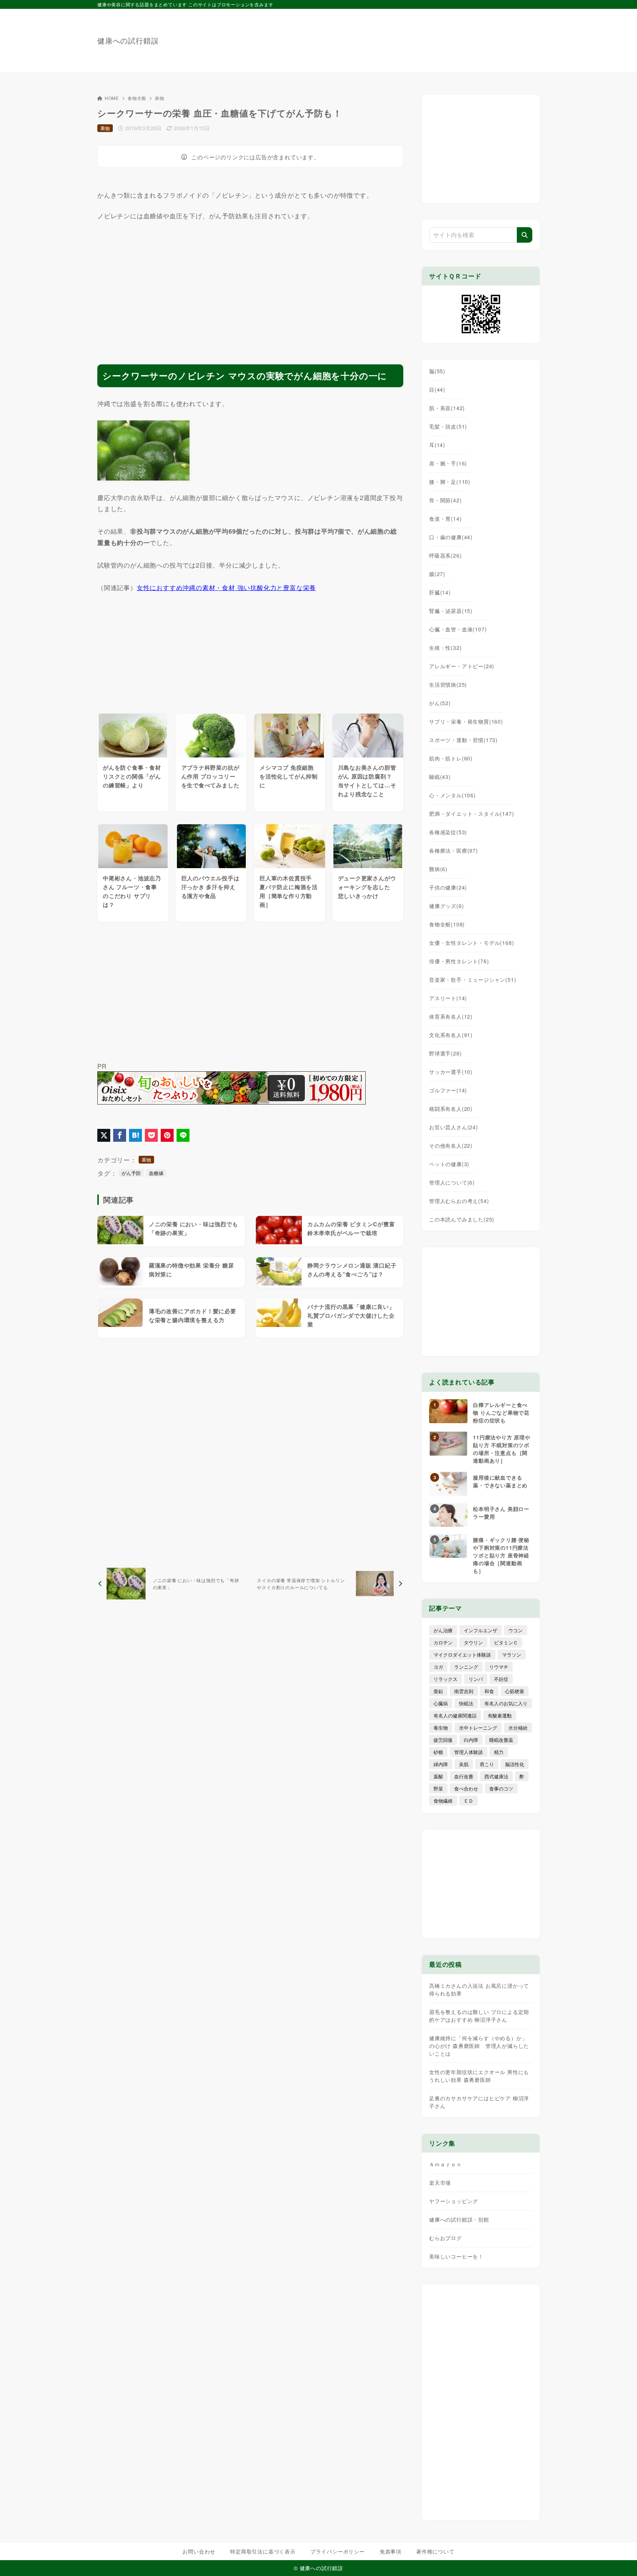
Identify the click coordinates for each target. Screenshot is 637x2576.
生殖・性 (445, 648)
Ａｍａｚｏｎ (445, 2164)
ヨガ (438, 1667)
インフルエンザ (481, 1630)
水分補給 (518, 1728)
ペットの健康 (449, 1164)
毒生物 (441, 1728)
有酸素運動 (500, 1715)
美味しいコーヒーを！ (456, 2256)
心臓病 (441, 1703)
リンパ (476, 1679)
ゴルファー (448, 1090)
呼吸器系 (445, 555)
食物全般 (137, 98)
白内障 (471, 1740)
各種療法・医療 (454, 850)
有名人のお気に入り (506, 1703)
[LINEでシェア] (183, 1135)
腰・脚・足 (450, 482)
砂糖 (438, 1752)
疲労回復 (443, 1740)
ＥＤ (469, 1801)
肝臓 (440, 592)
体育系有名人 (451, 1016)
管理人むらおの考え (459, 1201)
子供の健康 (448, 887)
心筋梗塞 (515, 1691)
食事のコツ (501, 1788)
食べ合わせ (466, 1788)
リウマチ (499, 1667)
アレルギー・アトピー (462, 666)
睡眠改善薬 (501, 1740)
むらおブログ (445, 2238)
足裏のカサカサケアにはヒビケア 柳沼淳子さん (479, 2102)
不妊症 (501, 1679)
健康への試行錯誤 (128, 41)
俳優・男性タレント (459, 961)
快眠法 (466, 1703)
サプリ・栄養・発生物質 (466, 721)
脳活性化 (515, 1764)
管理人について (452, 1182)
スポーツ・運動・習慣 (463, 740)
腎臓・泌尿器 (451, 611)
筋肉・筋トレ (451, 758)
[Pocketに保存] (151, 1135)
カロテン (443, 1642)
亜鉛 (438, 1691)
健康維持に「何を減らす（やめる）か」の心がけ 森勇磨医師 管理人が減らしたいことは (479, 2046)
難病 (438, 869)
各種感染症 (448, 832)
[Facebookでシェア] (120, 1135)
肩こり (487, 1764)
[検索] (525, 235)
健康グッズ (446, 906)
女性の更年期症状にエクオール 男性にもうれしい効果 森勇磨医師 (479, 2076)
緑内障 (441, 1764)
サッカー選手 (451, 1072)
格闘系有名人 (451, 1109)
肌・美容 (447, 408)
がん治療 (443, 1630)
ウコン (516, 1630)
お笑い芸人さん (454, 1127)
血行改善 (464, 1776)
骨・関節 (445, 500)
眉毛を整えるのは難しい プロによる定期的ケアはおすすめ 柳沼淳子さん (479, 2016)
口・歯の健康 (451, 537)
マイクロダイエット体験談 (462, 1655)
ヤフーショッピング (454, 2201)
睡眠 (440, 777)
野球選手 (445, 1053)
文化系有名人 (451, 1035)
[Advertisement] (405, 37)
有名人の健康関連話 (455, 1715)
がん (440, 703)
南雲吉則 (464, 1691)
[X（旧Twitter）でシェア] (104, 1135)
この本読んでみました (462, 1219)
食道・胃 (445, 519)
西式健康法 (496, 1776)
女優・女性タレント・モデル (471, 943)
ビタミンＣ (506, 1642)
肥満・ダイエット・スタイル (471, 814)
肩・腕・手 (448, 463)
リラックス (445, 1679)
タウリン (473, 1642)
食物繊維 (443, 1801)
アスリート (448, 998)
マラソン (512, 1655)
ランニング (466, 1667)
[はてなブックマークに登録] (135, 1135)
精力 (499, 1752)
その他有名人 (451, 1145)
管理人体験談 (469, 1752)
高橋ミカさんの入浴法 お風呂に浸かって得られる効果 (479, 1989)
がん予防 (131, 1173)
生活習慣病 (448, 684)
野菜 (438, 1788)
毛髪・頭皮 (448, 426)
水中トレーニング (478, 1728)
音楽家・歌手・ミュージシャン (473, 980)
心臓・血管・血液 (458, 629)
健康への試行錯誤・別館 (459, 2219)
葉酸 (438, 1776)
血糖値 (156, 1173)
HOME (112, 98)
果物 (160, 98)
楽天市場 (440, 2183)
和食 (489, 1691)
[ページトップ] (620, 2559)
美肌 (464, 1764)
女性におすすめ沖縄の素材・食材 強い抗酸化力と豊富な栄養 (226, 587)
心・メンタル (452, 795)
